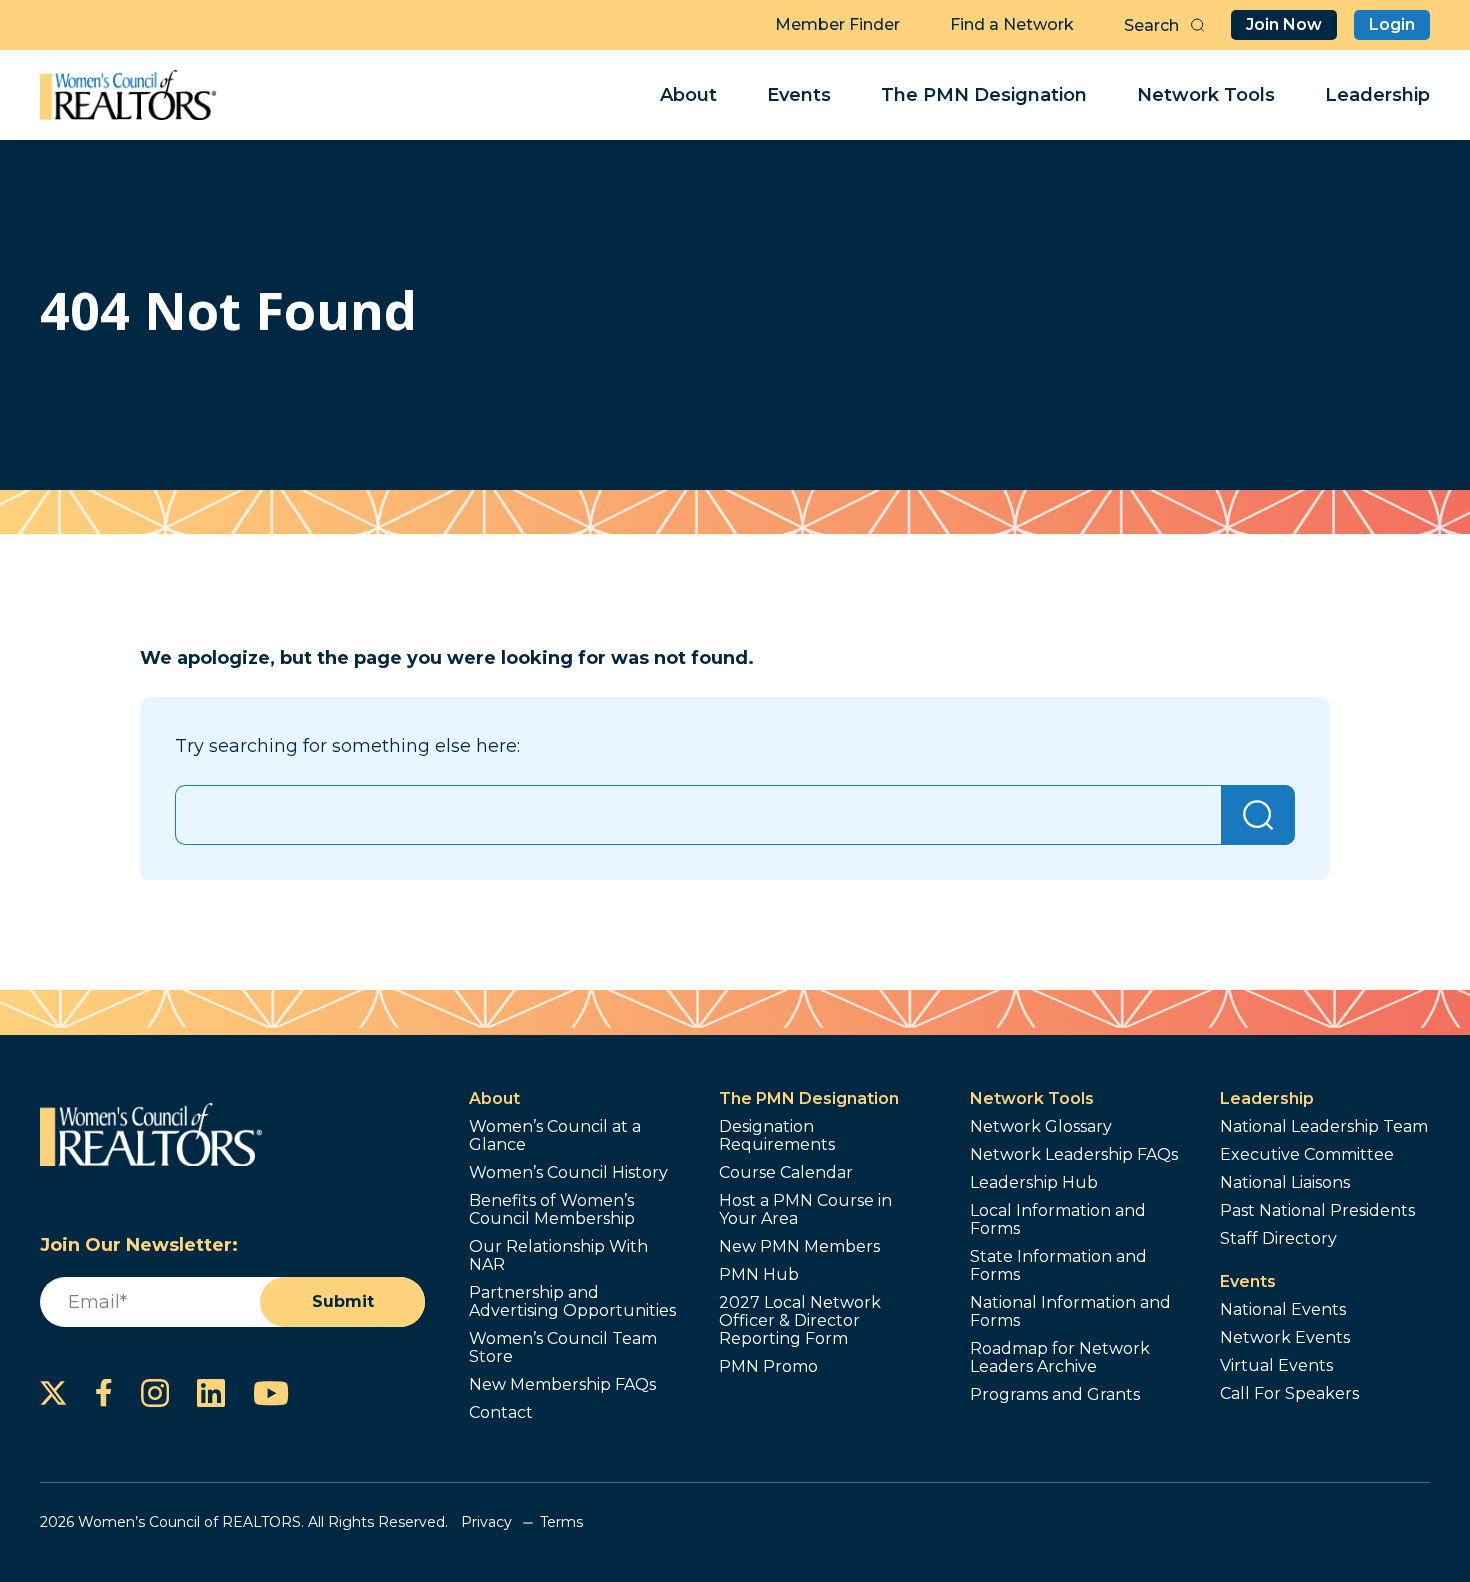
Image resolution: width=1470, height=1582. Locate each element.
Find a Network (1012, 24)
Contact (501, 1413)
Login (1392, 24)
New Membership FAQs (562, 1385)
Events (799, 95)
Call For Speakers (1289, 1394)
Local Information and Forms (1058, 1220)
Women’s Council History (568, 1173)
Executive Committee (1307, 1155)
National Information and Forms (1070, 1312)
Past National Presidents (1317, 1211)
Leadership (1377, 95)
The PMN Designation (984, 95)
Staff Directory (1278, 1239)
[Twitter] (53, 1393)
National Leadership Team (1324, 1127)
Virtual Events (1276, 1366)
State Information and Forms (1058, 1266)
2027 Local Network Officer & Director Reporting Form (800, 1321)
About (688, 95)
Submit (343, 1301)
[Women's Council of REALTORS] (128, 95)
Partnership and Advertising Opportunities (572, 1302)
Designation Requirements (777, 1136)
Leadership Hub (1034, 1183)
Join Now (1284, 24)
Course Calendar (786, 1173)
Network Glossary (1041, 1127)
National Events (1283, 1310)
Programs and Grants (1055, 1395)
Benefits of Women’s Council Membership (552, 1210)
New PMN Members (799, 1247)
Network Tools (1206, 95)
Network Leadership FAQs (1074, 1155)
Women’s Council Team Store (563, 1348)
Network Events (1285, 1338)
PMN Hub (759, 1275)
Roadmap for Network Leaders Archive (1060, 1358)
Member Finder (837, 24)
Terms (561, 1522)
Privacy (486, 1522)
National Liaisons (1285, 1183)
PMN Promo (768, 1367)
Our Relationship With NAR (558, 1256)
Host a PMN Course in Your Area (805, 1210)
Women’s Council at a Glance (555, 1136)
